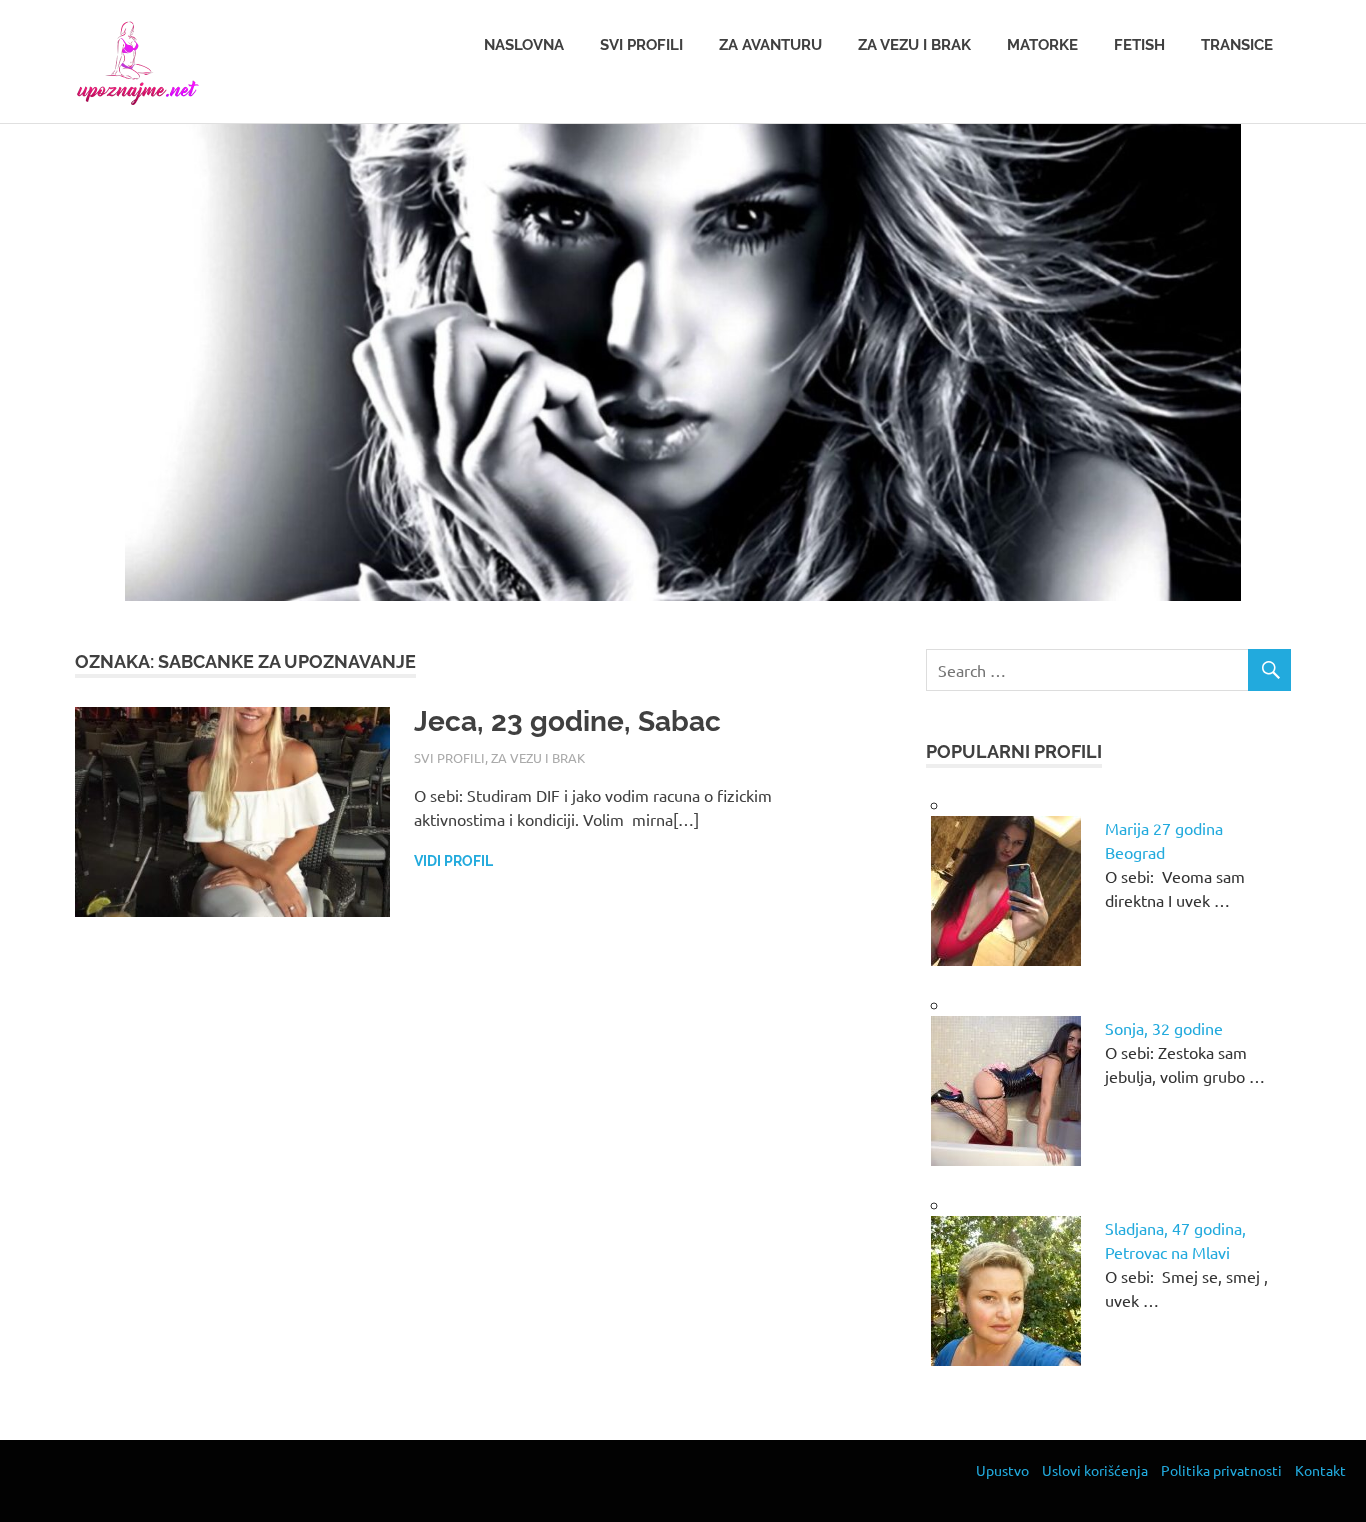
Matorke (1042, 45)
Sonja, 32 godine (1164, 1028)
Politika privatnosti (1221, 1470)
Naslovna (524, 45)
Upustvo (1002, 1470)
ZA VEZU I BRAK (538, 757)
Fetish (1139, 45)
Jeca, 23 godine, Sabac (567, 721)
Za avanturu (770, 45)
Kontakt (1320, 1470)
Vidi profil (453, 861)
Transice (1237, 45)
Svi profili (641, 45)
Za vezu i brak (914, 45)
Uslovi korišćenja (1095, 1470)
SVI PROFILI (449, 757)
